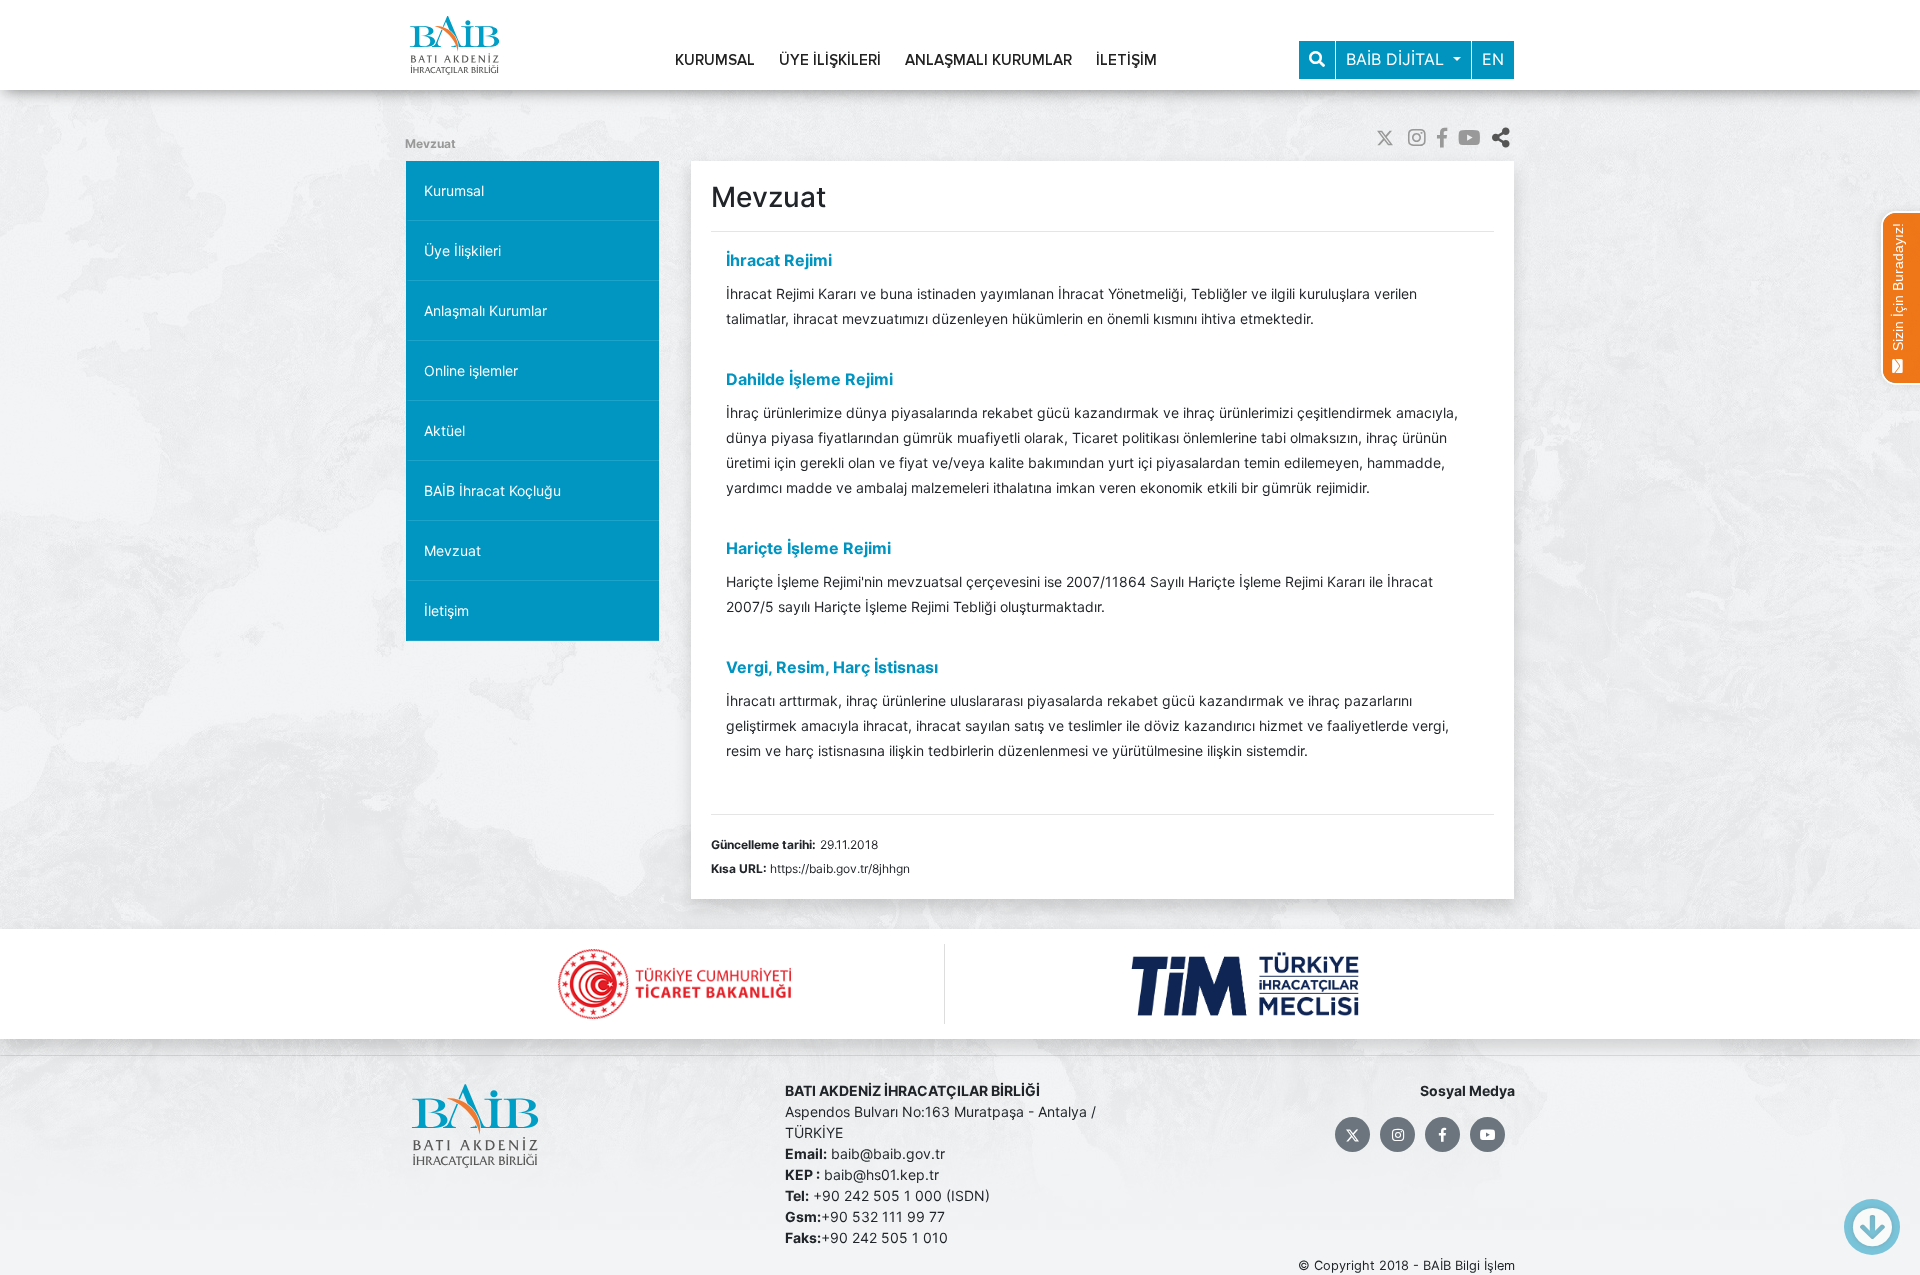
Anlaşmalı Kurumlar (485, 310)
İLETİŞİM (1126, 60)
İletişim (446, 610)
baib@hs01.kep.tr (881, 1174)
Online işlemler (471, 370)
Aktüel (444, 430)
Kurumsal (454, 190)
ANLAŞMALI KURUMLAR (988, 60)
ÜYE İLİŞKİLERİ (830, 60)
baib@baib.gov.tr (888, 1153)
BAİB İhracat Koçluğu (492, 490)
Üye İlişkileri (462, 250)
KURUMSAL (715, 60)
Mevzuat (430, 143)
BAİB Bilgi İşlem (1469, 1265)
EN (1493, 59)
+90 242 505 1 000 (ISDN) (901, 1195)
